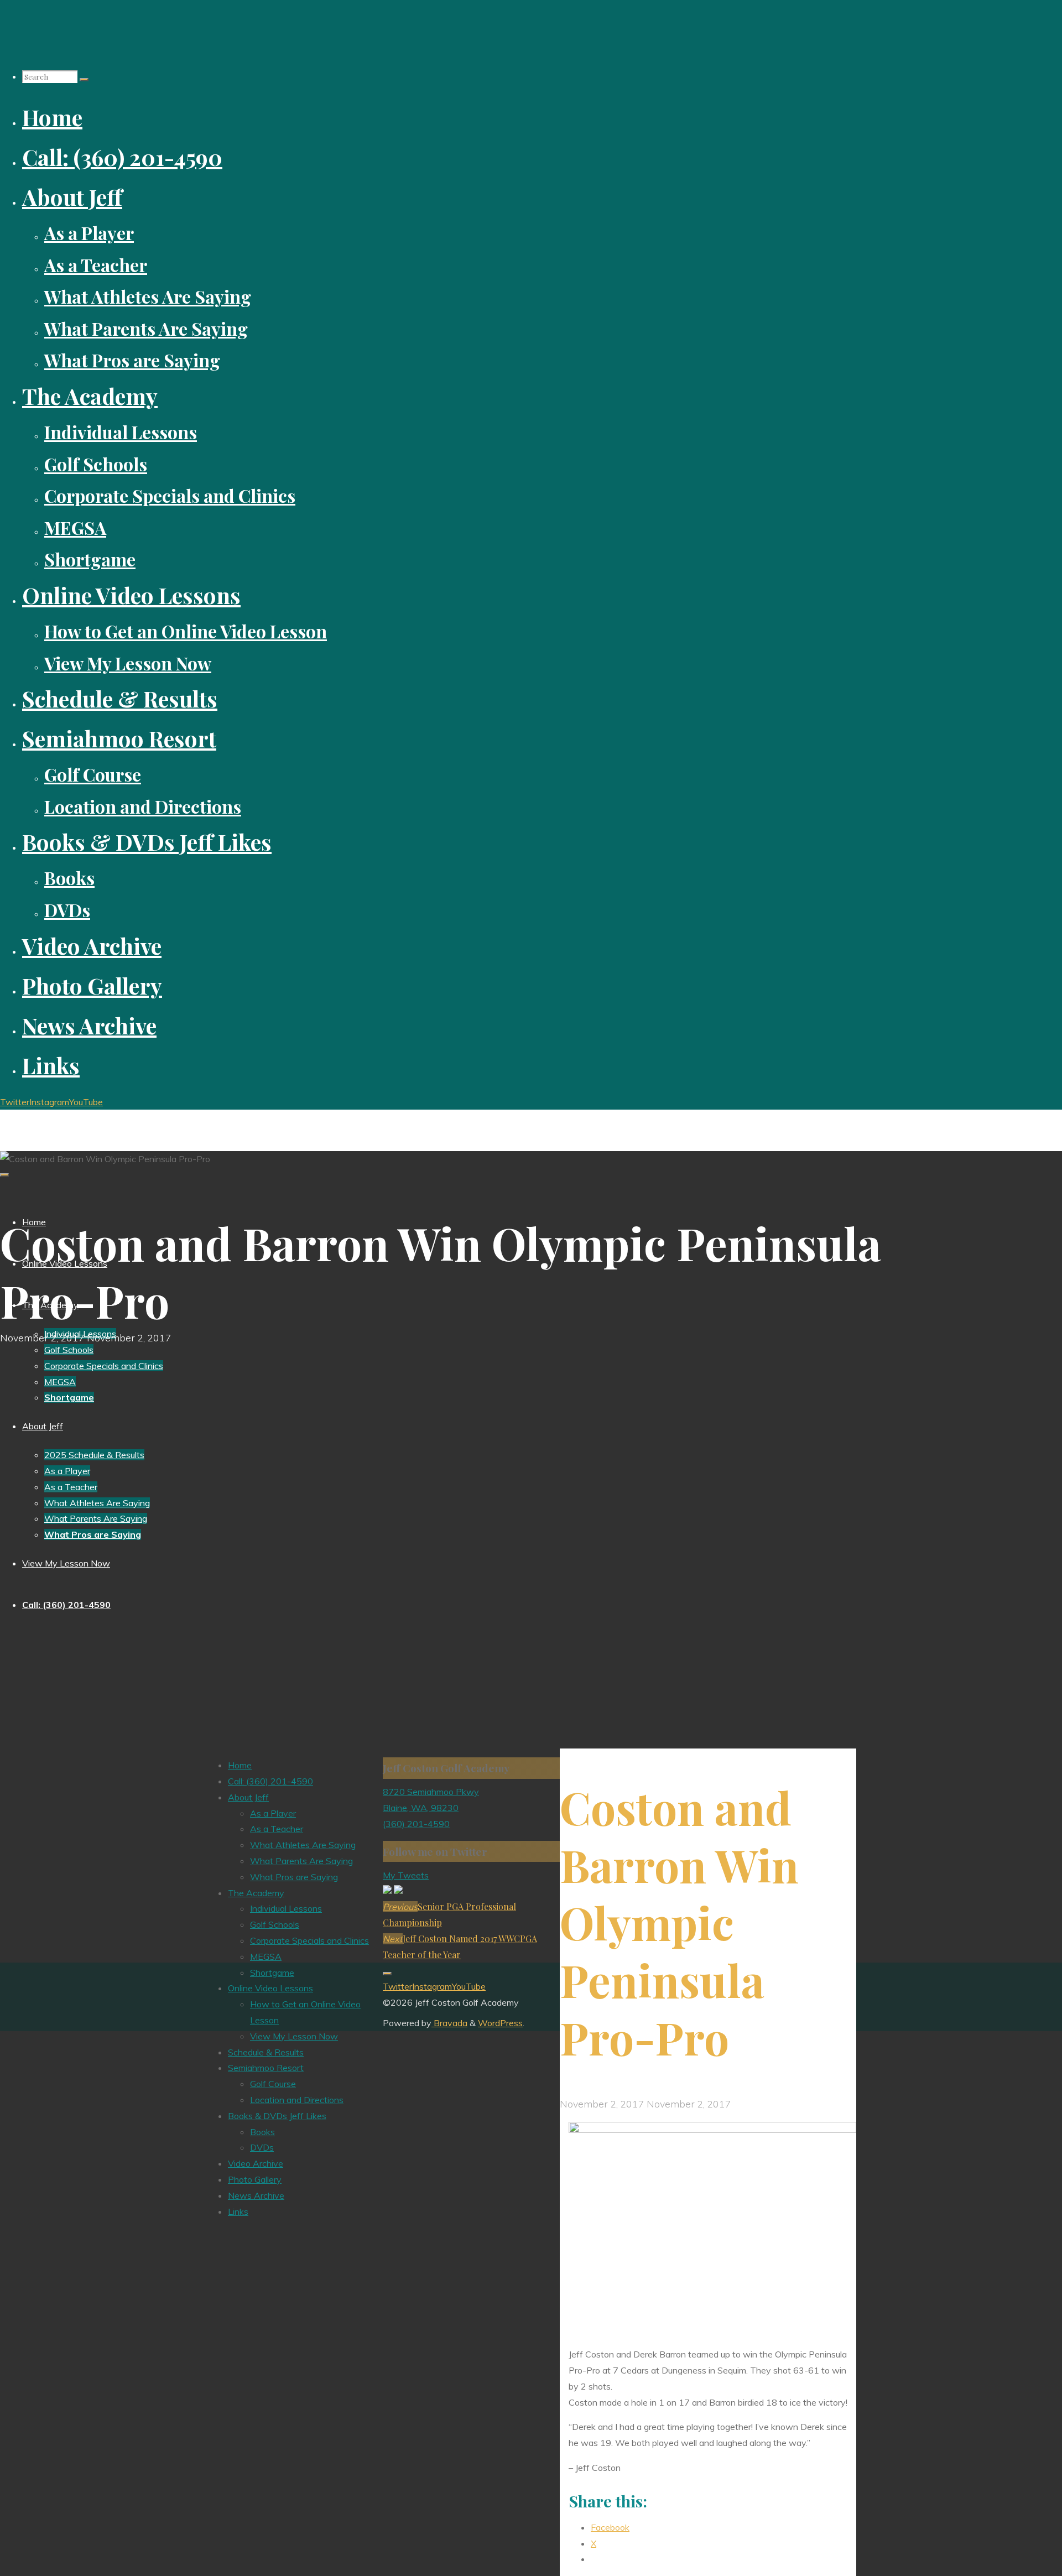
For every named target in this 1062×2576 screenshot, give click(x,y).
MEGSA (266, 1956)
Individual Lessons (286, 1908)
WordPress (500, 2023)
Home (240, 1765)
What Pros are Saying (294, 1877)
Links (238, 2211)
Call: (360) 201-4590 (270, 1781)
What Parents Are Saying (301, 1861)
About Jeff (248, 1797)
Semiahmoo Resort (266, 2068)
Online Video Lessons (270, 1988)
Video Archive (256, 2163)
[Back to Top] (387, 1974)
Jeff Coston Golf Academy (69, 1120)
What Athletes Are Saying (303, 1845)
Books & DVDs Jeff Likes (277, 2116)
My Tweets (406, 1875)
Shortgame (272, 1973)
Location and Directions (297, 2100)
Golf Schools (275, 1924)
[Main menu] (4, 1175)
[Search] (84, 80)
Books (262, 2132)
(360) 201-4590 (416, 1824)
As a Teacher (277, 1829)
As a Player (273, 1813)
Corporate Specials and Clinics (309, 1940)
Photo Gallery (255, 2179)
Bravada (449, 2023)
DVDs (262, 2147)
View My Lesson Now (294, 2036)
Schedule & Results (266, 2052)
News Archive (256, 2195)
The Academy (256, 1893)
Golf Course (273, 2084)
